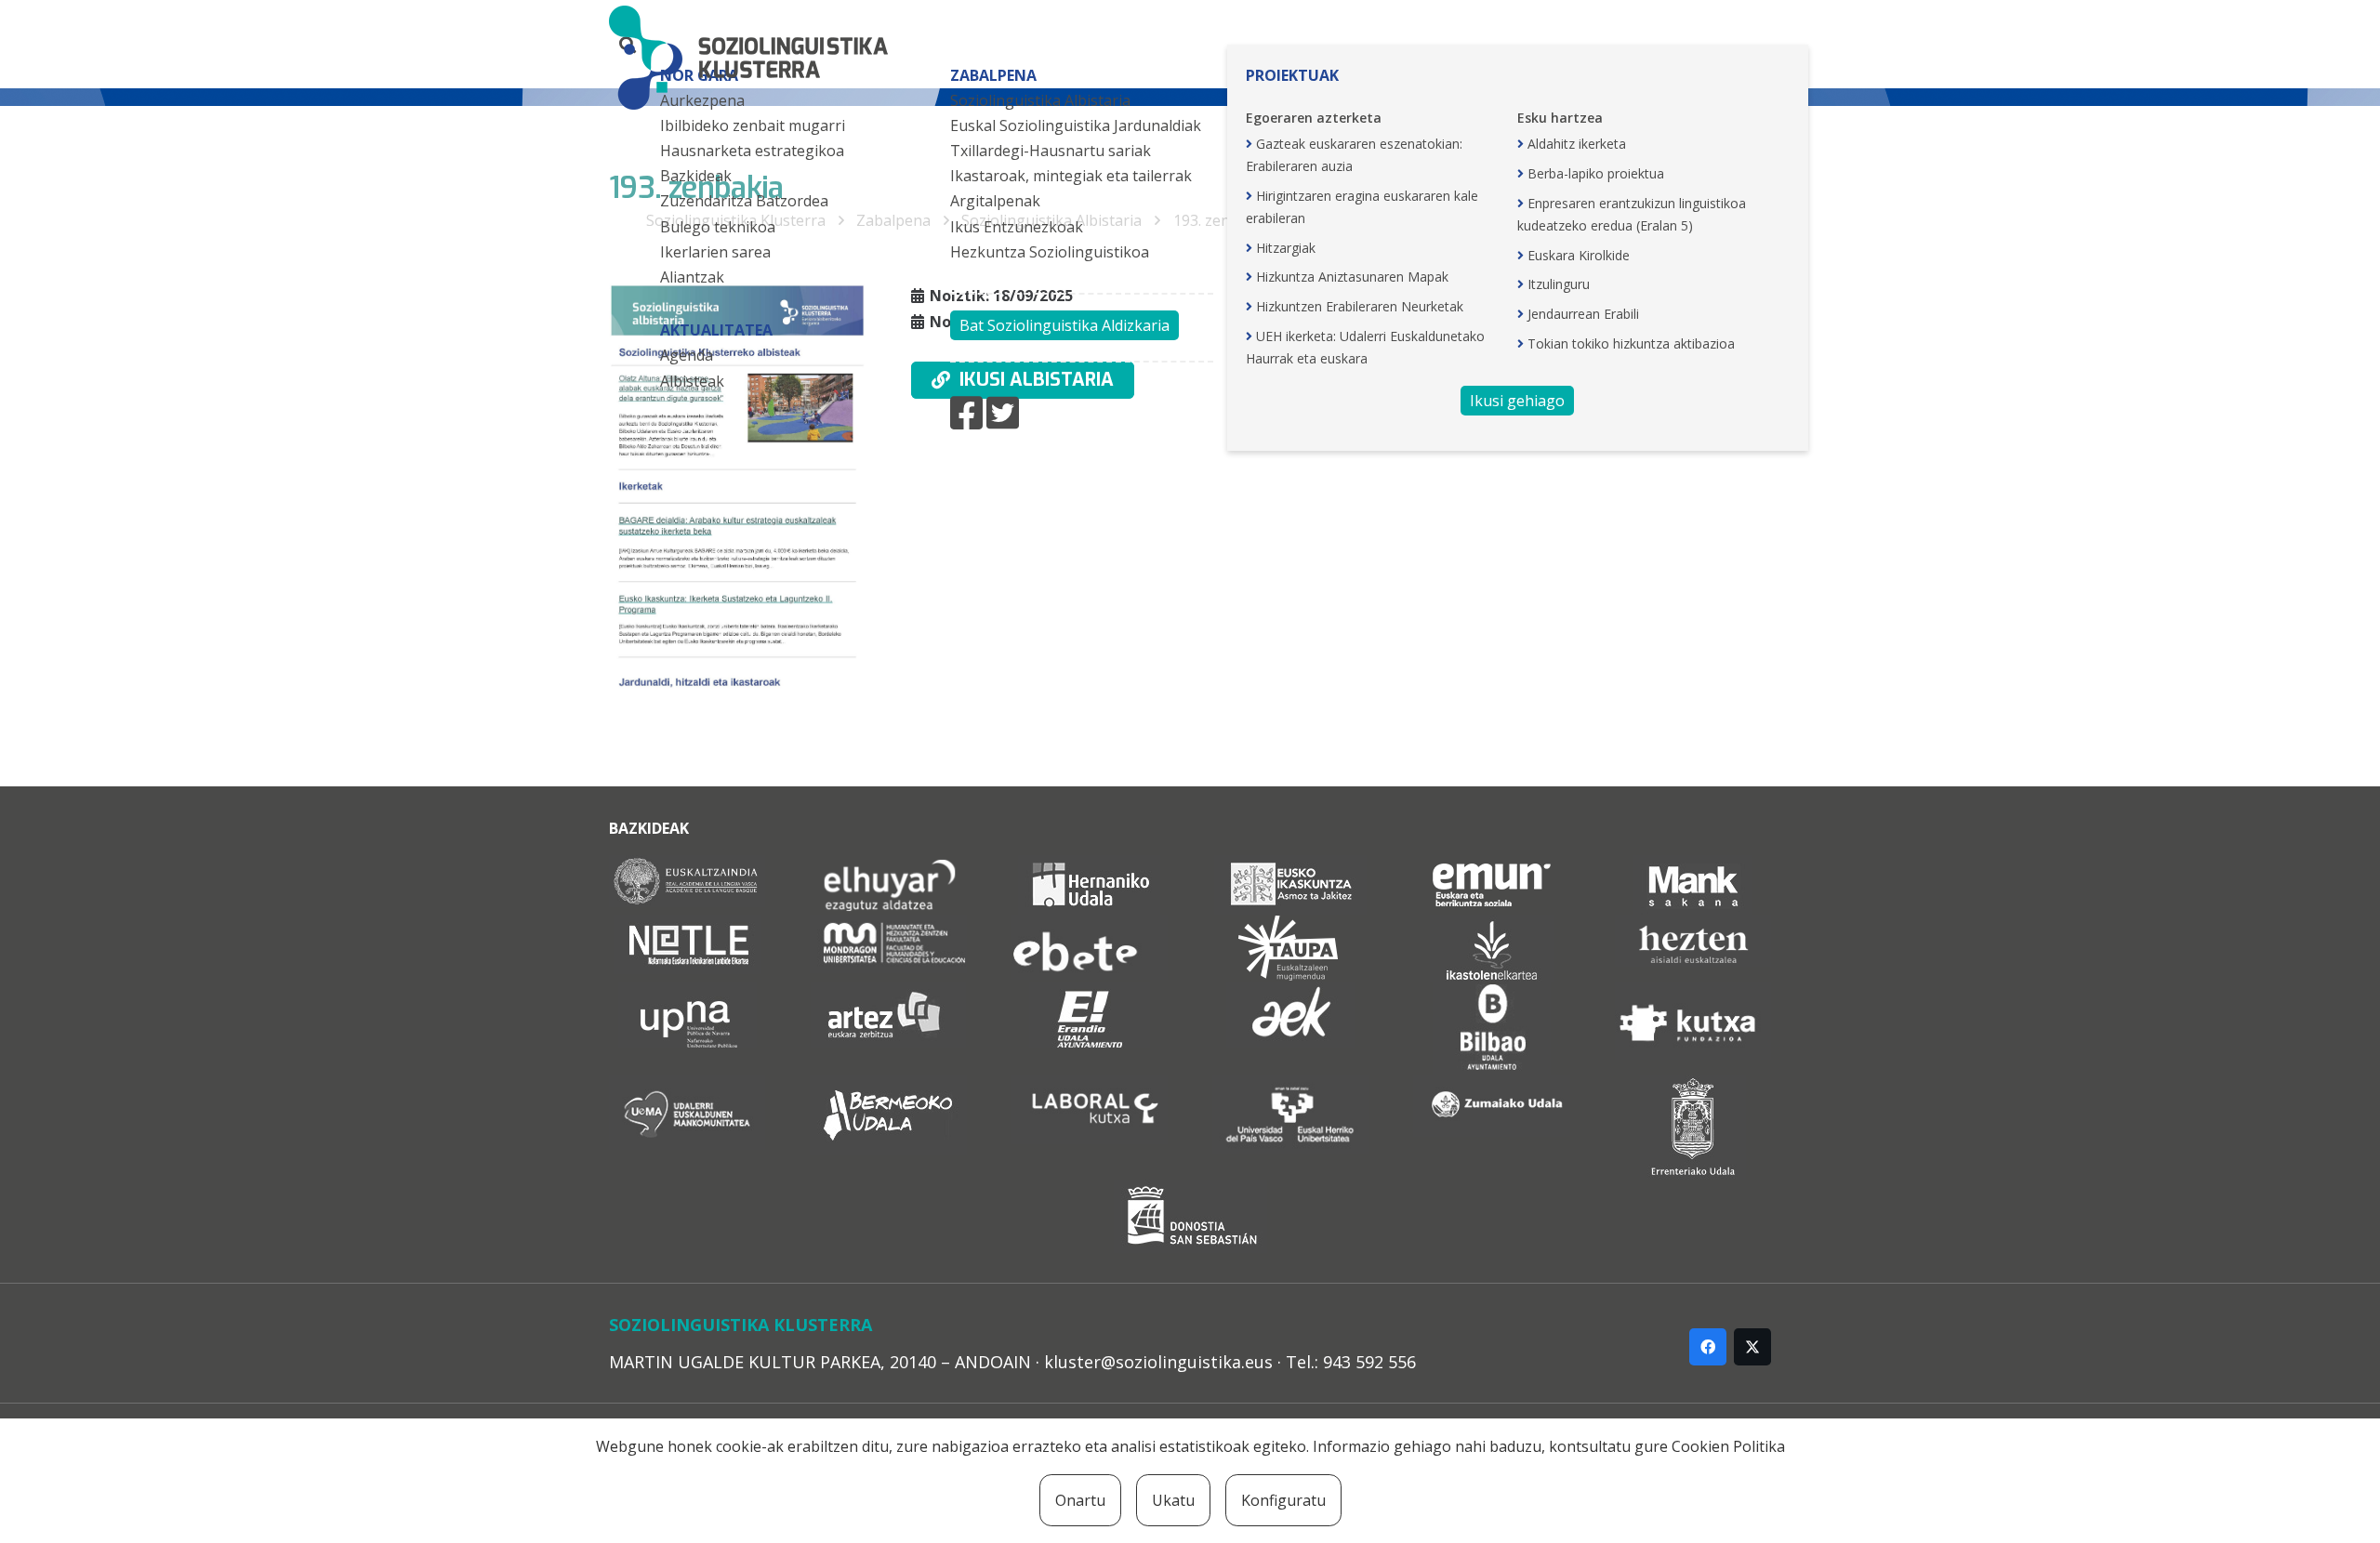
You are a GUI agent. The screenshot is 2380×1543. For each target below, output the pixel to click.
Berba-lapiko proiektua (1596, 173)
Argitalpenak (995, 201)
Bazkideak (696, 176)
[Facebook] (1708, 1347)
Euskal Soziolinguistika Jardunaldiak (1076, 125)
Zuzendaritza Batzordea (744, 201)
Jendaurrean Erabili (1583, 314)
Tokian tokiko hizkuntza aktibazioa (1631, 343)
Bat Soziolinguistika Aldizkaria (1064, 325)
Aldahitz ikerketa (1577, 144)
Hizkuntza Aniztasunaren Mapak (1352, 277)
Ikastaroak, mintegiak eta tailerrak (1071, 176)
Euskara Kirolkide (1579, 255)
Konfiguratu (1283, 1500)
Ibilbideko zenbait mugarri (753, 125)
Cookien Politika (1728, 1446)
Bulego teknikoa (718, 227)
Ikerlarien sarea (715, 252)
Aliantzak (692, 277)
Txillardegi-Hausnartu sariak (1051, 151)
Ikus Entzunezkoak (1017, 227)
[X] (1752, 1347)
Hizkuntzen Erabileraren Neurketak (1360, 306)
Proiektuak (1292, 75)
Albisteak (692, 381)
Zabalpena (993, 75)
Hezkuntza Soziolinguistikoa (1050, 252)
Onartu (1080, 1500)
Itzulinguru (1559, 284)
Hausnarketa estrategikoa (752, 151)
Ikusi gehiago (1517, 401)
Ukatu (1173, 1500)
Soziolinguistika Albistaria (1040, 100)
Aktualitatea (716, 330)
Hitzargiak (1286, 248)
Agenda (687, 355)
